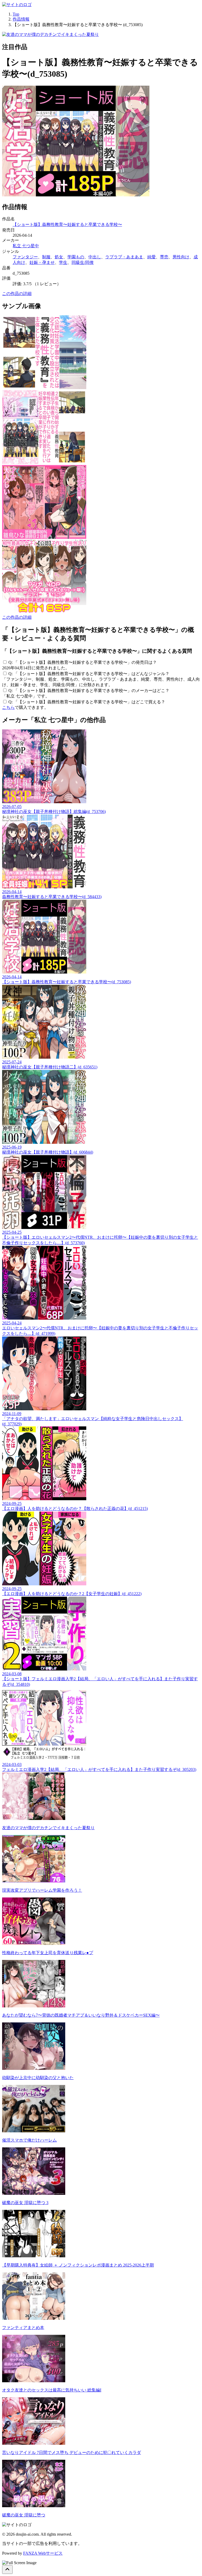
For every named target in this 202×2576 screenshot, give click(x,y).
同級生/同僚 (83, 262)
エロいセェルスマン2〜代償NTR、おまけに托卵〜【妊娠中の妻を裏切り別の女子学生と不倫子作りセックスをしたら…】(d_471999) (100, 1328)
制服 (46, 257)
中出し (95, 257)
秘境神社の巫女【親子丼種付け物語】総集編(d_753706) (54, 809)
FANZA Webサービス (43, 2553)
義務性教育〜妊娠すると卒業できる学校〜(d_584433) (52, 894)
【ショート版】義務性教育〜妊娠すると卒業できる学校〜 (67, 224)
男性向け (181, 257)
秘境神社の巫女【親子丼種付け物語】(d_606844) (48, 1150)
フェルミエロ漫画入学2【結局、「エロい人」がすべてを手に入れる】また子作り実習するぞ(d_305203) (99, 1767)
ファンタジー (25, 257)
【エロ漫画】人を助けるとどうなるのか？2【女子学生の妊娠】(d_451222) (72, 1591)
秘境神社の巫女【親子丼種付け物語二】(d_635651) (50, 1064)
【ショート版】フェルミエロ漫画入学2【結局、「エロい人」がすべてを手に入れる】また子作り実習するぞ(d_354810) (100, 1679)
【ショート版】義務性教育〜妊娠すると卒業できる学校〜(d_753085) (67, 979)
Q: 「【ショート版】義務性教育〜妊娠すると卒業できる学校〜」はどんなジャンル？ (89, 674)
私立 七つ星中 (26, 246)
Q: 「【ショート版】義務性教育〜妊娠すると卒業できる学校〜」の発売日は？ (83, 662)
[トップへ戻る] (7, 2570)
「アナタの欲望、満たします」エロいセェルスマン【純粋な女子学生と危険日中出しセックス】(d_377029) (93, 1419)
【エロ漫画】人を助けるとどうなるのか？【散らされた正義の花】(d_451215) (75, 1506)
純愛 (151, 257)
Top (16, 14)
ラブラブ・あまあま (124, 257)
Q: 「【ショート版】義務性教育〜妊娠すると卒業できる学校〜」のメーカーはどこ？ (89, 691)
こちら (8, 707)
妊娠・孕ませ (42, 262)
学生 (63, 262)
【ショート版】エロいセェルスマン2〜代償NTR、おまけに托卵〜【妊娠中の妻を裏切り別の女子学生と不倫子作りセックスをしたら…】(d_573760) (100, 1238)
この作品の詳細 (17, 294)
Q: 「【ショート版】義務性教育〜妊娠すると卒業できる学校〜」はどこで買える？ (87, 702)
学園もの (76, 257)
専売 (164, 257)
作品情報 (21, 19)
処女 (59, 257)
